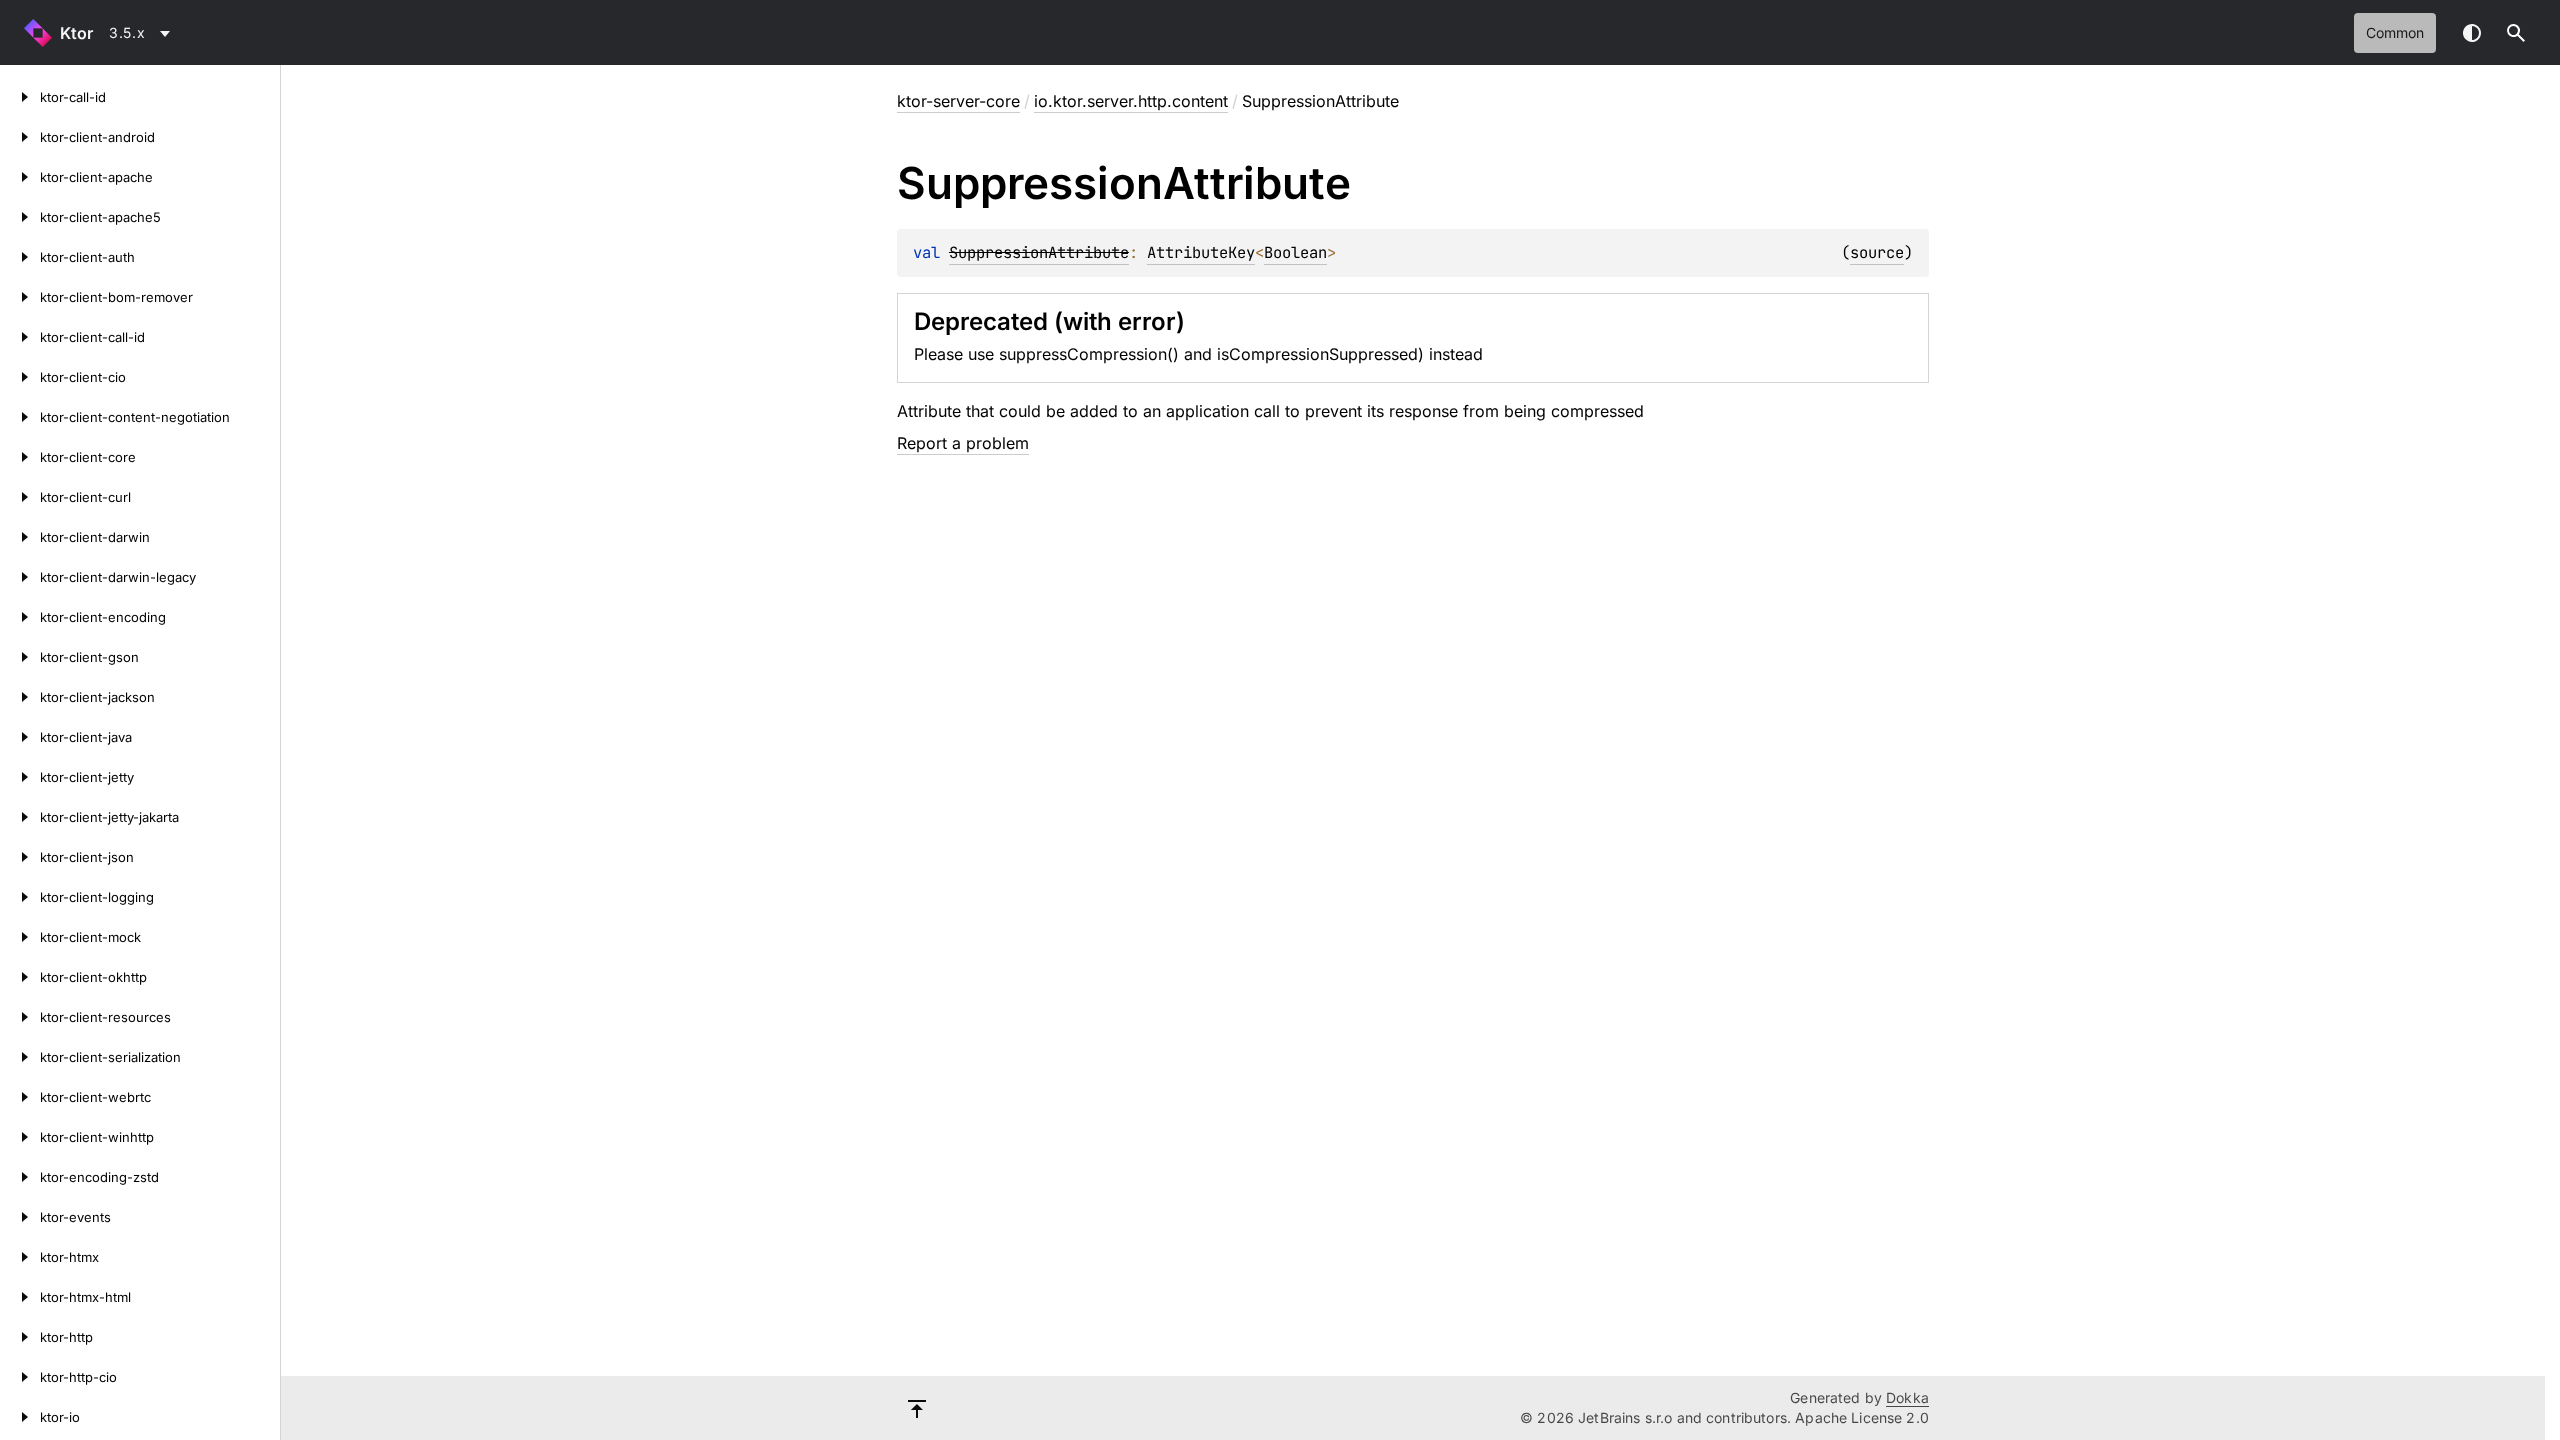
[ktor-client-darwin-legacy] (20, 577)
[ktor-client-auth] (20, 257)
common (2395, 32)
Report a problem (963, 443)
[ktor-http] (20, 1337)
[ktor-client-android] (20, 137)
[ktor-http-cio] (20, 1377)
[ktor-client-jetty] (20, 777)
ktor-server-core (958, 101)
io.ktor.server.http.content (1131, 101)
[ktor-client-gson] (20, 657)
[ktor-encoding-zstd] (20, 1177)
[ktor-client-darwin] (20, 537)
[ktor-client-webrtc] (20, 1097)
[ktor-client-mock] (20, 937)
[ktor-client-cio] (20, 377)
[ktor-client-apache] (20, 177)
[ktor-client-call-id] (20, 337)
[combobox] (143, 33)
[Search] (2516, 33)
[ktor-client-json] (20, 857)
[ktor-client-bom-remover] (20, 297)
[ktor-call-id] (20, 97)
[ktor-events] (20, 1217)
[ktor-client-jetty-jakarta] (20, 817)
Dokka (1907, 1397)
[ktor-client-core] (20, 457)
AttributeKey (1201, 252)
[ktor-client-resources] (20, 1017)
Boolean (1295, 252)
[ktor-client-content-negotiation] (20, 417)
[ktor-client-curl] (20, 497)
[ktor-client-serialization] (20, 1057)
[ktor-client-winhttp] (20, 1137)
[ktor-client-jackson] (20, 697)
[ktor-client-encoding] (20, 617)
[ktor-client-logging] (20, 897)
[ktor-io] (20, 1417)
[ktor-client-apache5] (20, 217)
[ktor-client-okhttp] (20, 977)
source (1877, 252)
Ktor (76, 33)
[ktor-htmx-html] (20, 1297)
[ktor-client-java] (20, 737)
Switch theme (2472, 33)
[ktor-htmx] (20, 1257)
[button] (2516, 33)
